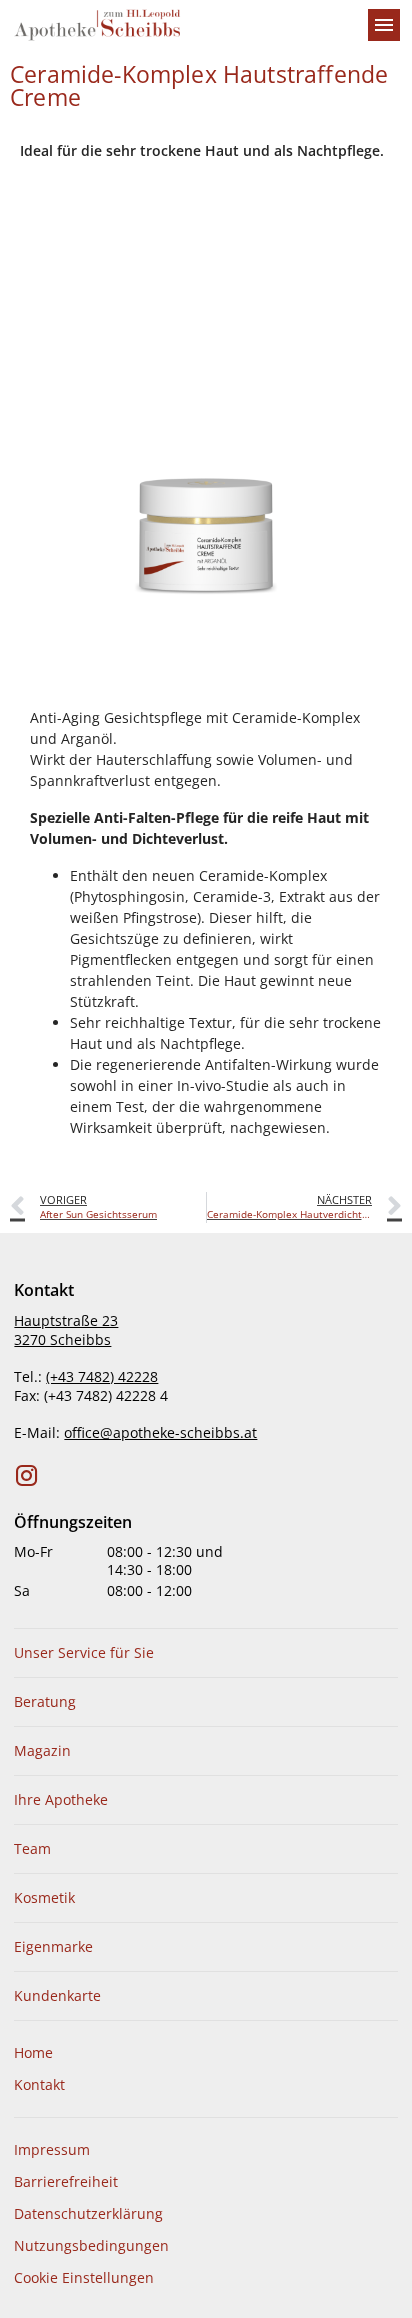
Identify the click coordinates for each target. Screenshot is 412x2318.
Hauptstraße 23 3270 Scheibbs (66, 1330)
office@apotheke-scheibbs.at (160, 1432)
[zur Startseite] (182, 25)
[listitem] (205, 1653)
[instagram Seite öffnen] (27, 1476)
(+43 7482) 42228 (102, 1376)
